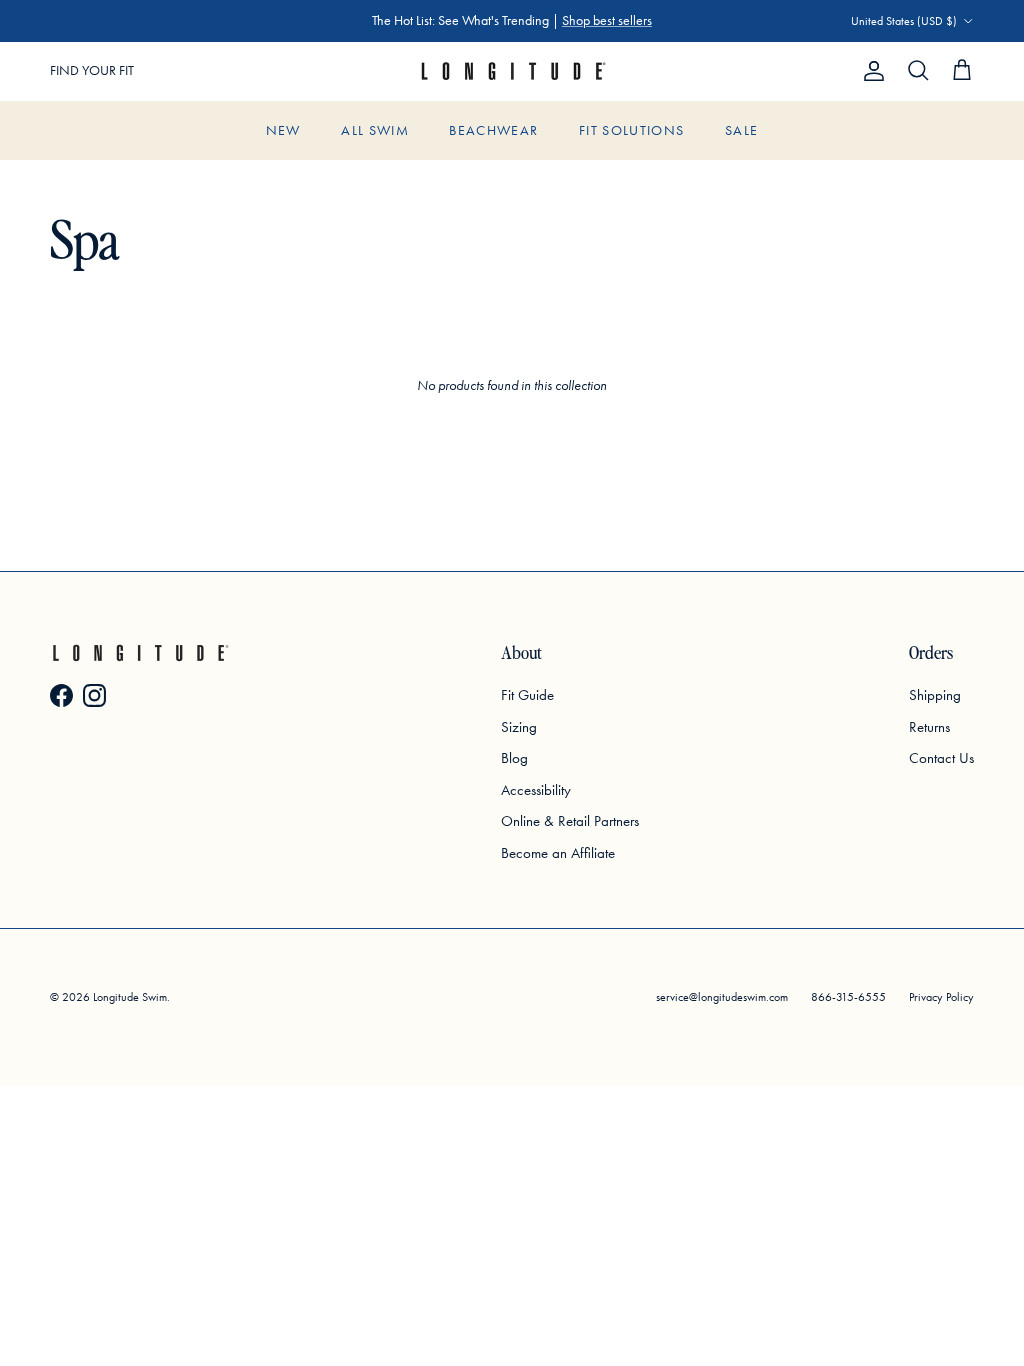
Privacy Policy (941, 997)
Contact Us (941, 758)
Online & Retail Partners (570, 821)
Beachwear (493, 130)
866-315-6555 (848, 997)
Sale (741, 130)
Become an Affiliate (558, 853)
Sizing (519, 727)
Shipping (935, 695)
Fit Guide (527, 695)
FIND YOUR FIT (92, 70)
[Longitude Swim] (512, 71)
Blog (514, 758)
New (283, 130)
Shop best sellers (607, 20)
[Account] (870, 71)
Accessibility (536, 790)
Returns (929, 727)
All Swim (375, 130)
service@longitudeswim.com (722, 997)
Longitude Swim (130, 997)
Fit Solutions (632, 130)
